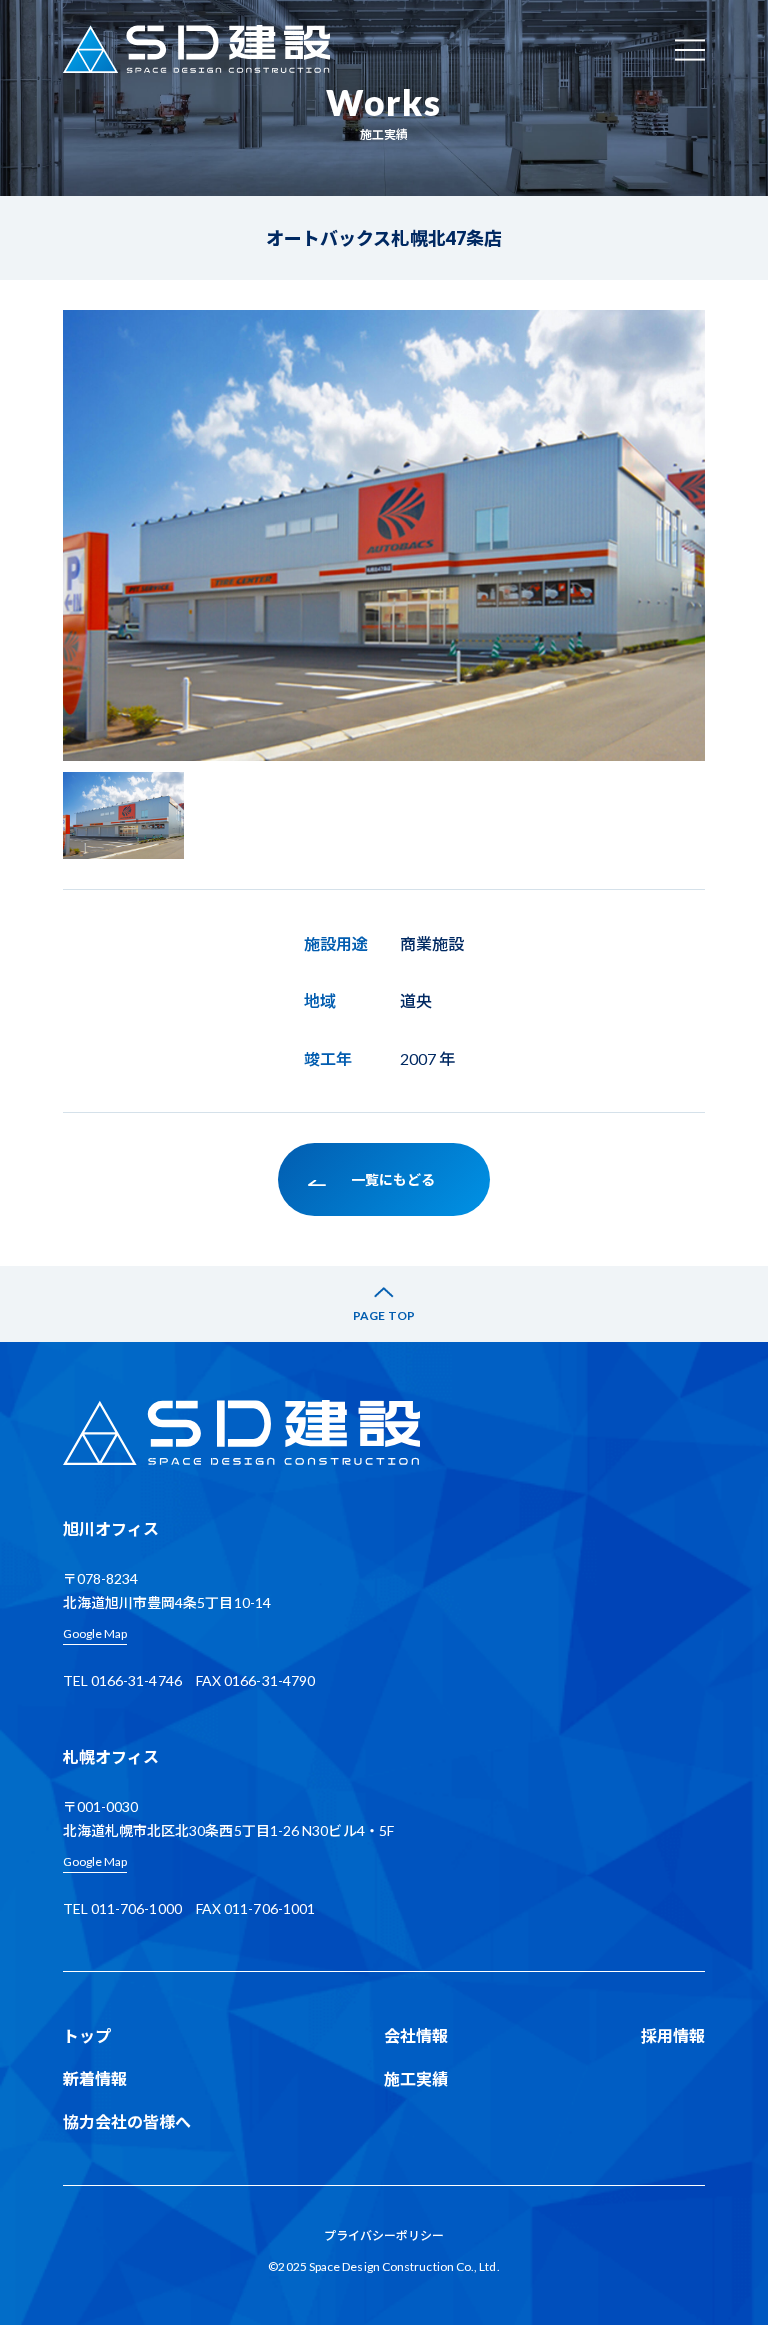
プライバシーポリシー (384, 2235)
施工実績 (416, 2078)
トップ (87, 2035)
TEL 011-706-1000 (122, 1908)
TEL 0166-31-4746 (122, 1680)
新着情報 (95, 2078)
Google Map (95, 1633)
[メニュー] (690, 49)
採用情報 (673, 2035)
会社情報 (416, 2035)
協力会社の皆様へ (127, 2121)
